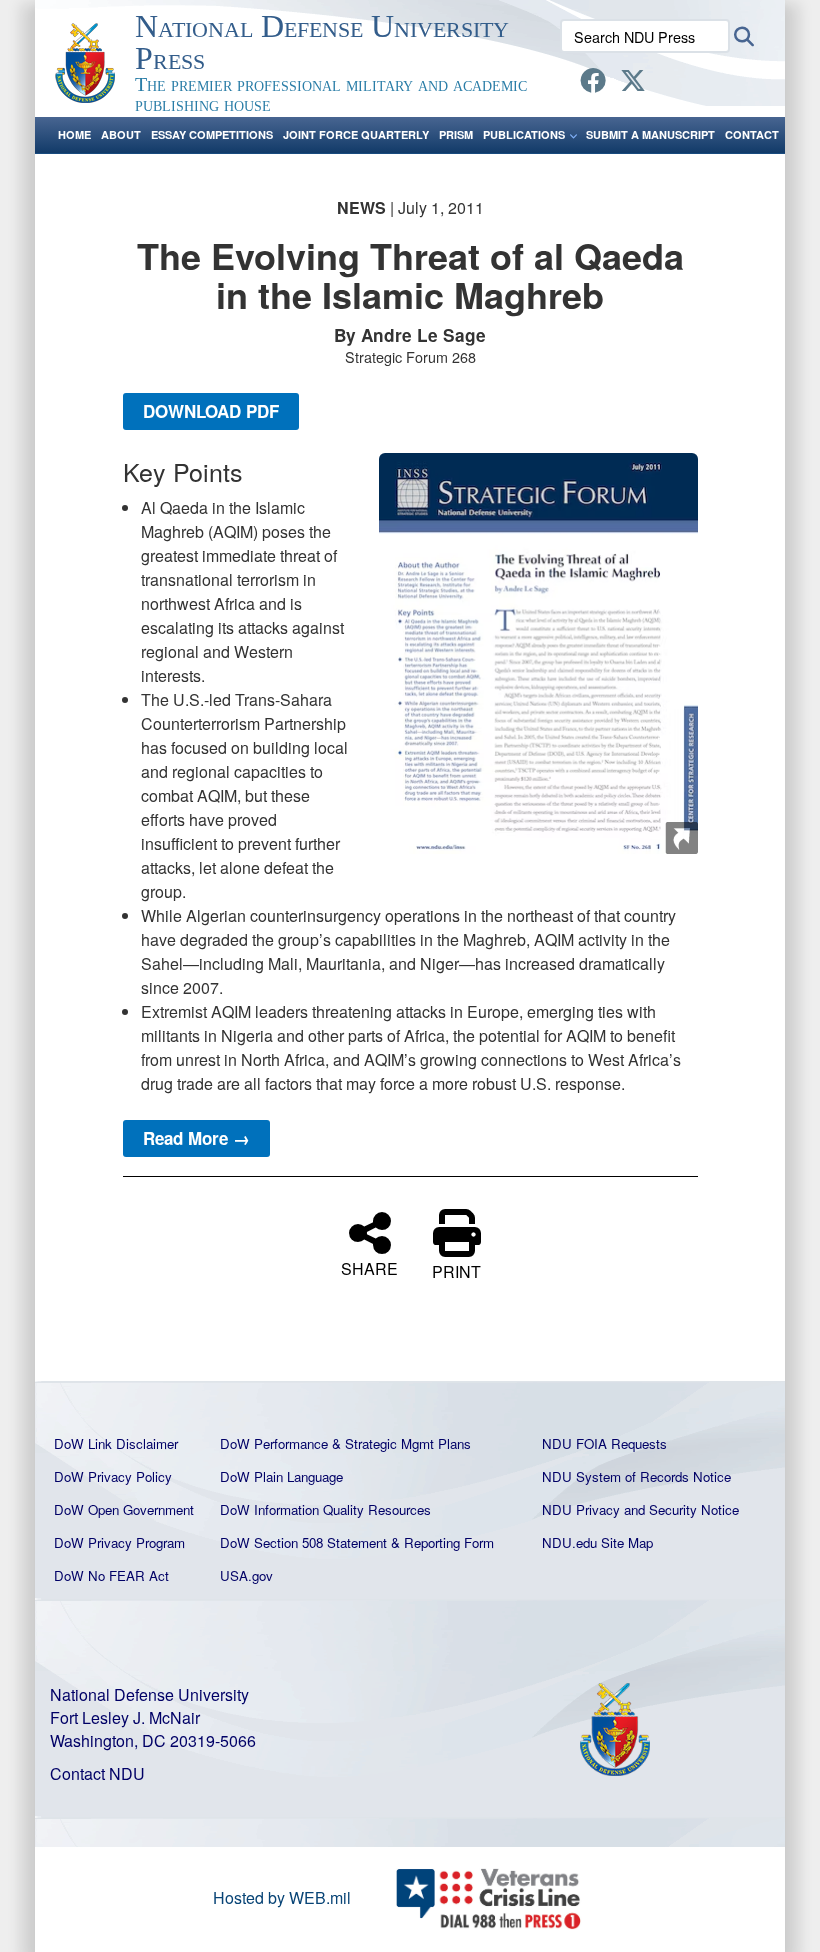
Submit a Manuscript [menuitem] (650, 134)
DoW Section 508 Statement (303, 1542)
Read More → (196, 1138)
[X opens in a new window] (633, 83)
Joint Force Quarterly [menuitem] (356, 134)
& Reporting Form (442, 1542)
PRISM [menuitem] (456, 134)
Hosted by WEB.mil (282, 1897)
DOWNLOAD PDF (211, 411)
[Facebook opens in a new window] (593, 83)
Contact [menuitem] (752, 134)
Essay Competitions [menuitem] (212, 134)
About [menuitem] (121, 134)
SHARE (369, 1267)
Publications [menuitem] (524, 134)
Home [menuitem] (74, 134)
